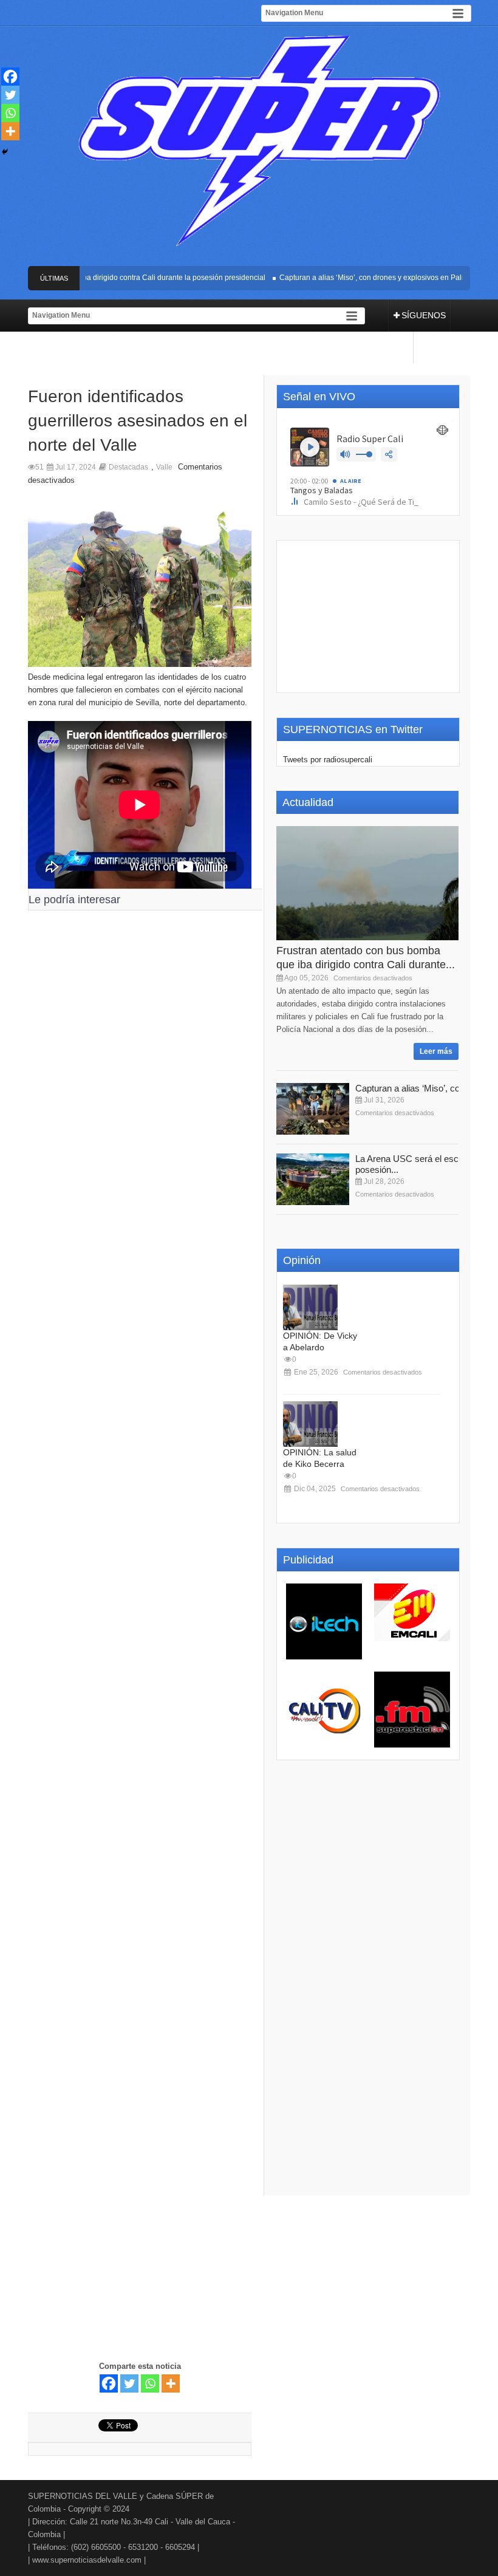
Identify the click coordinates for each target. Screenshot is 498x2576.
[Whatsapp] (150, 2383)
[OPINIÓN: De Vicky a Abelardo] (310, 1307)
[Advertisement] (140, 1437)
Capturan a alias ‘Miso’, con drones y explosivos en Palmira (363, 278)
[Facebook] (109, 2383)
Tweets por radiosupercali (328, 760)
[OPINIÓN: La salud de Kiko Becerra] (310, 1424)
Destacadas (128, 467)
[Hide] (5, 152)
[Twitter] (129, 2383)
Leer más (436, 1051)
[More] (171, 2383)
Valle (164, 467)
